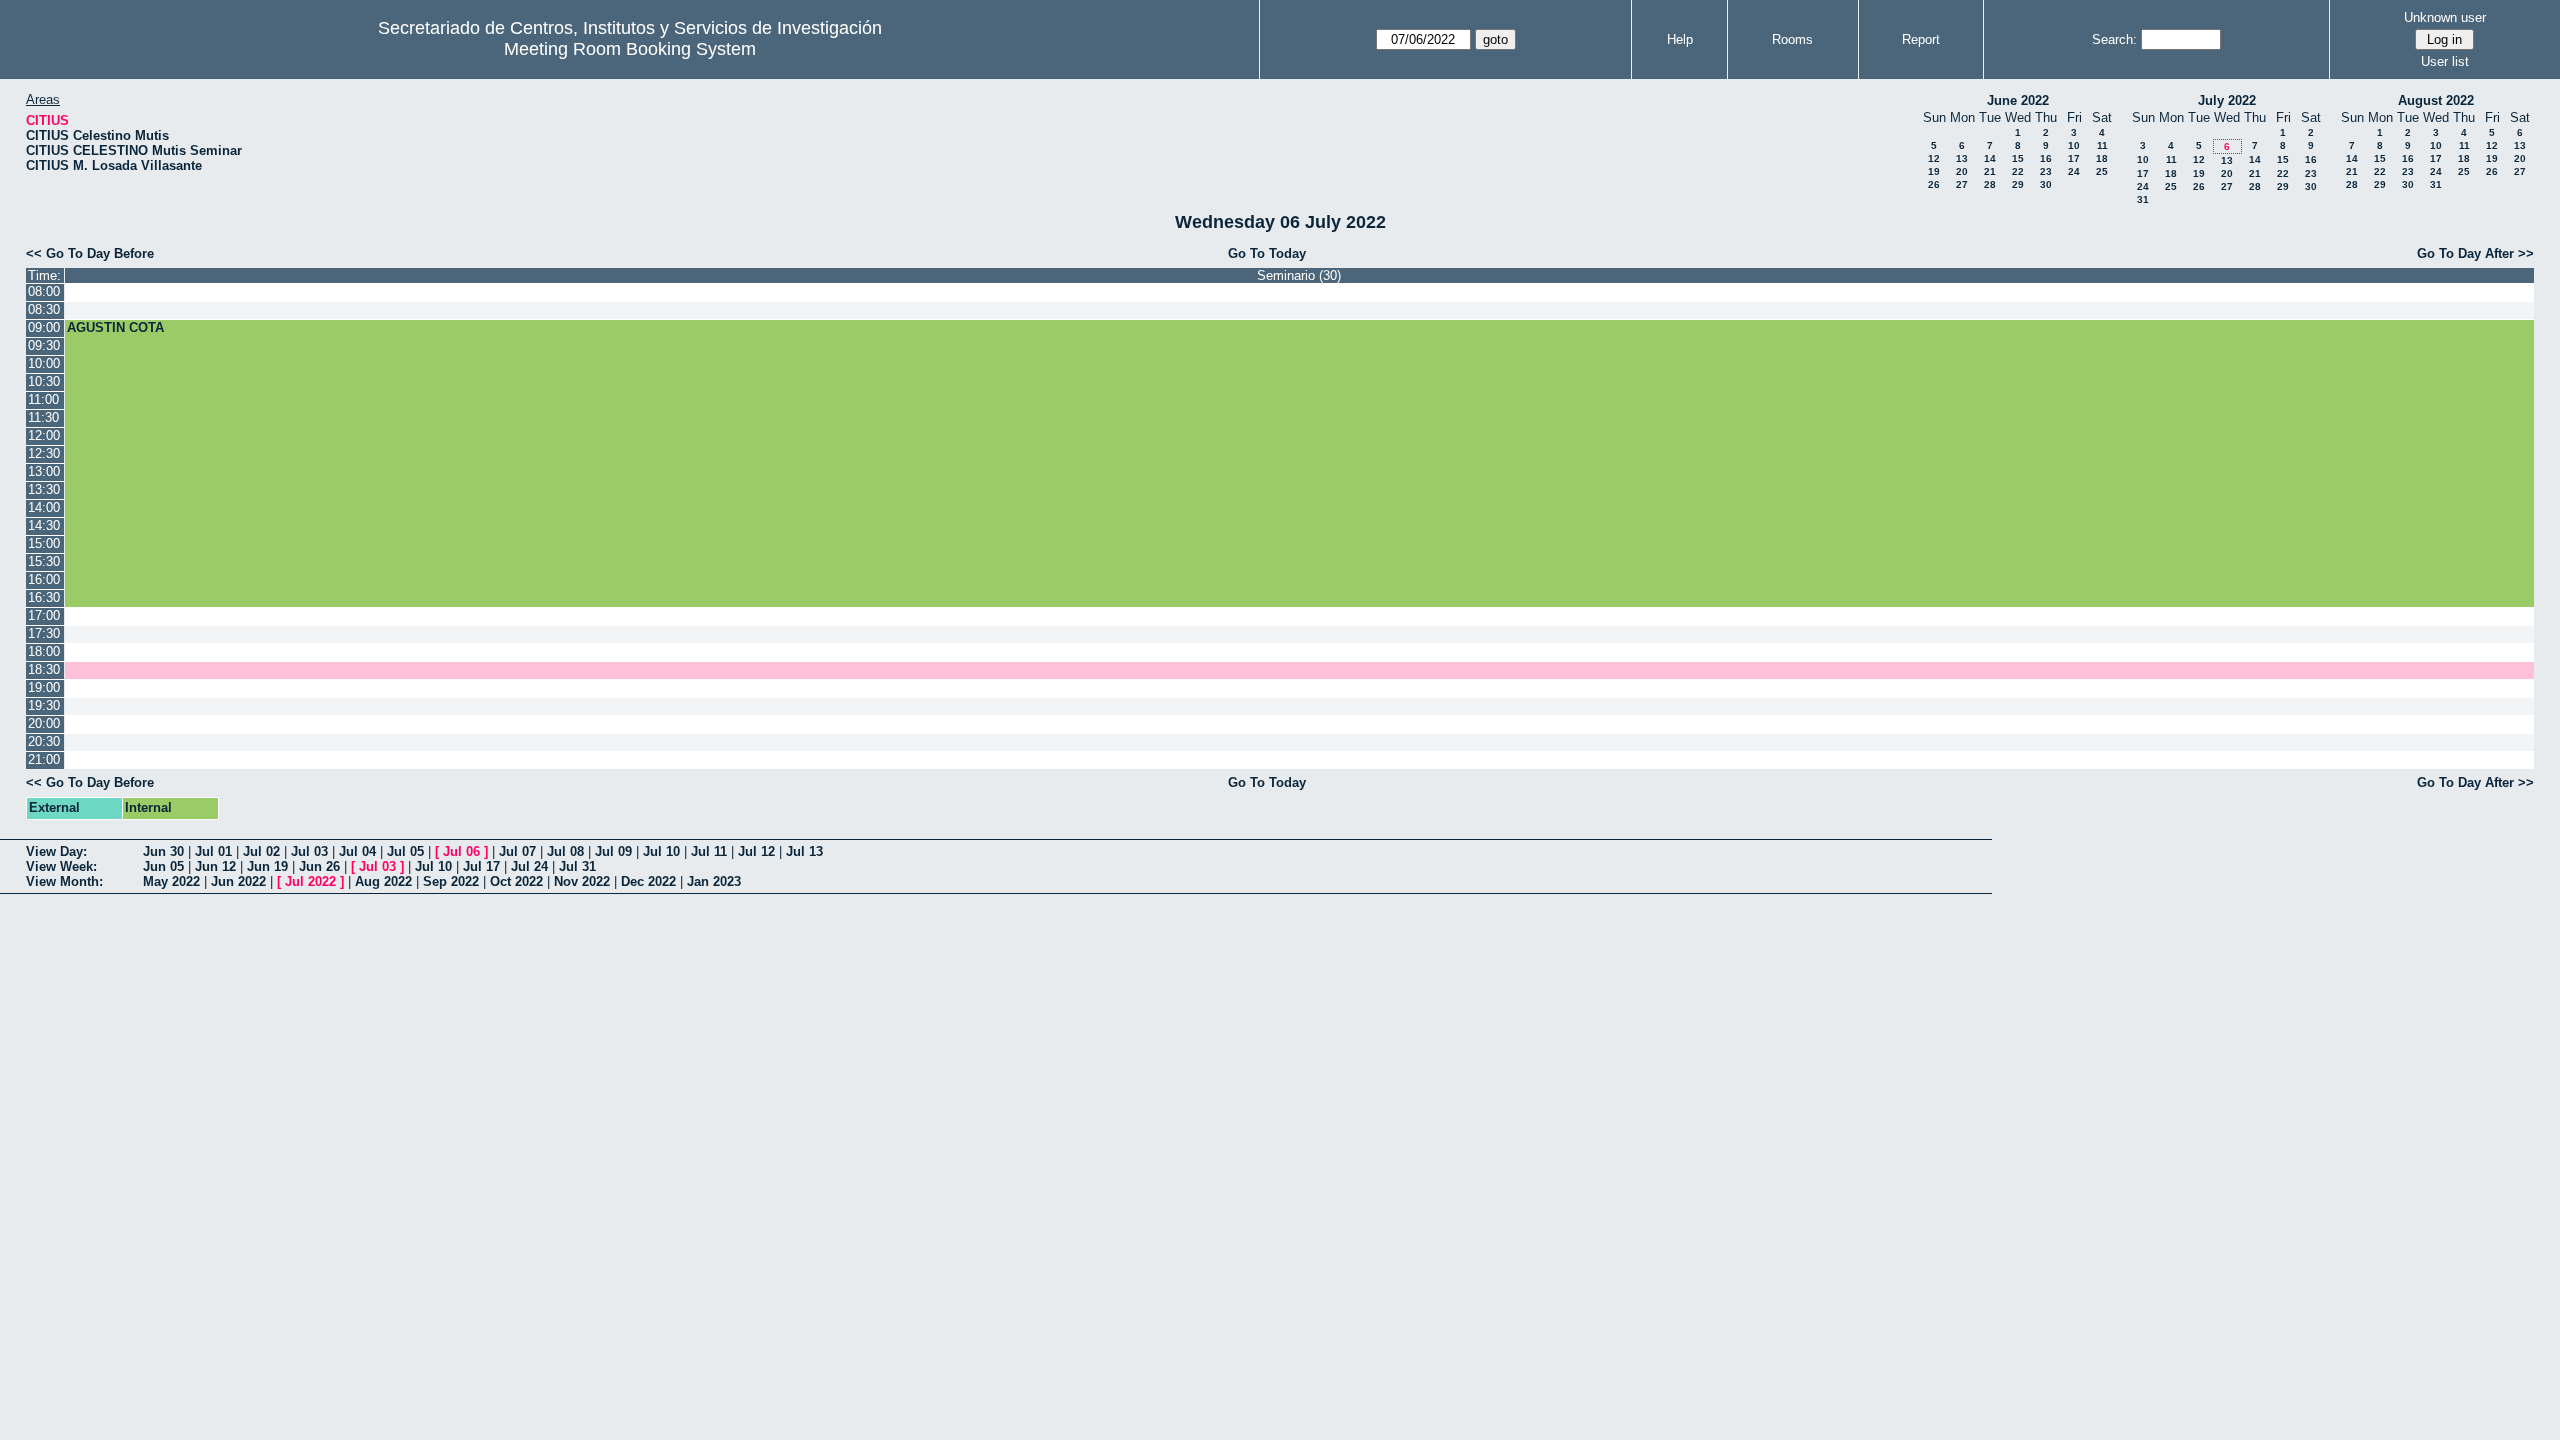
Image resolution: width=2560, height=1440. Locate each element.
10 (2074, 145)
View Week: (61, 866)
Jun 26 (319, 866)
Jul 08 (565, 851)
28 (1990, 184)
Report (1921, 39)
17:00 (44, 615)
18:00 (44, 651)
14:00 (44, 507)
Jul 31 (577, 866)
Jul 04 (357, 851)
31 (2143, 199)
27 (1962, 184)
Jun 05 (163, 866)
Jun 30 (163, 851)
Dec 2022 (648, 881)
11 (2102, 145)
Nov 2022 (582, 881)
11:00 (43, 399)
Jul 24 (529, 866)
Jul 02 (261, 851)
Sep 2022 (451, 881)
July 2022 (2227, 100)
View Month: (64, 881)
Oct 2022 (516, 881)
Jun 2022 (238, 881)
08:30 (44, 309)
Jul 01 (213, 851)
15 (2018, 158)
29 (2018, 184)
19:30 (44, 705)
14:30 (44, 525)
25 (2102, 171)
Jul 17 (481, 866)
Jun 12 (215, 866)
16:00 (44, 579)
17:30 (44, 633)
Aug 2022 (383, 881)
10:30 (44, 381)
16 (2046, 158)
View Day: (56, 851)
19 (1934, 171)
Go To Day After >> (2475, 253)
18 (2102, 158)
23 (2046, 171)
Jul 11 (709, 851)
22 (2018, 171)
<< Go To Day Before (90, 253)
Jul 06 (461, 851)
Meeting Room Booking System (630, 49)
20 (1962, 171)
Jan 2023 (714, 881)
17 (2074, 158)
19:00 (44, 687)
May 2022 (171, 881)
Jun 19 (267, 866)
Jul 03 (309, 851)
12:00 (44, 435)
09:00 (44, 327)
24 (2074, 171)
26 (1934, 184)
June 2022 (2018, 100)
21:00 (44, 759)
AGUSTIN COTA (115, 327)
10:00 (44, 363)
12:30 (44, 453)
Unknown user (2445, 17)
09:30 (44, 345)
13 (1962, 158)
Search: (2114, 39)
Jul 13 (804, 851)
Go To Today (1267, 253)
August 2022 (2436, 100)
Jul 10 (661, 851)
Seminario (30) (1299, 275)
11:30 (43, 417)
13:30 (44, 489)
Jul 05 (405, 851)
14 (1990, 158)
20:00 (44, 723)
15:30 (44, 561)
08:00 (44, 291)
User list (2445, 61)
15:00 (44, 543)
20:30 (44, 741)
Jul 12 (756, 851)
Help (1680, 39)
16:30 (44, 597)
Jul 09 (613, 851)
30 (2046, 184)
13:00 (44, 471)
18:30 (44, 669)
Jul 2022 (310, 881)
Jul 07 (517, 851)
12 (1934, 158)
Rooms (1792, 39)
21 (1990, 171)
